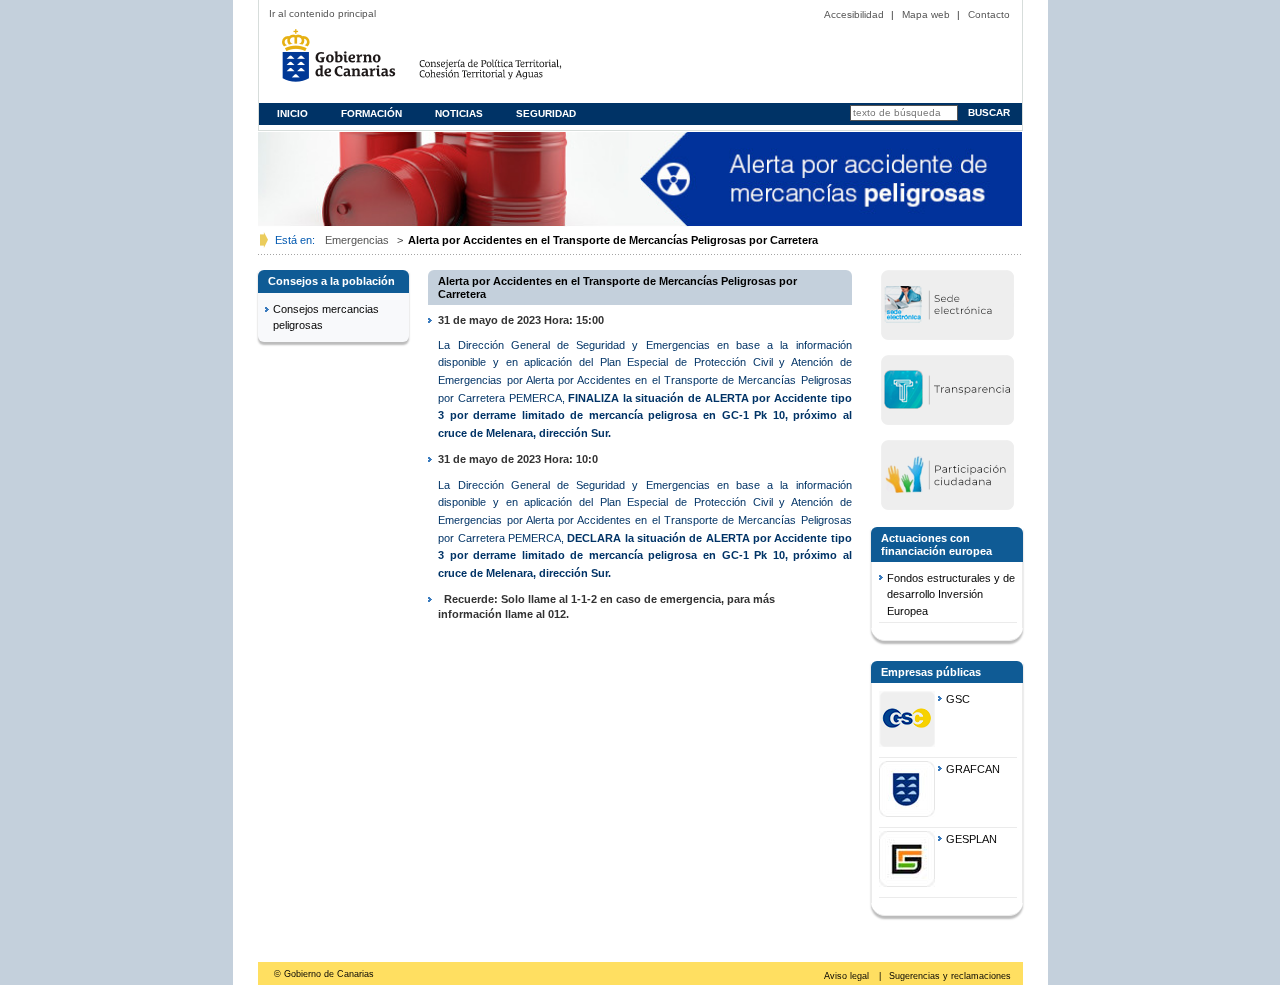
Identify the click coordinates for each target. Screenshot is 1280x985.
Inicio (292, 113)
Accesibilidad (854, 14)
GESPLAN (971, 839)
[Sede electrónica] (947, 304)
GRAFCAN (973, 769)
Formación (371, 113)
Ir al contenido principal (322, 13)
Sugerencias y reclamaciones (950, 976)
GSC (958, 699)
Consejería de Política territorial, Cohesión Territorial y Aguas (518, 62)
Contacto (989, 14)
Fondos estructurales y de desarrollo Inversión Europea (951, 594)
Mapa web (926, 14)
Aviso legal (848, 976)
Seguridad (546, 113)
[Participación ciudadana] (947, 474)
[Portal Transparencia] (947, 389)
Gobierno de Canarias (344, 62)
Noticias (459, 113)
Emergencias (357, 240)
